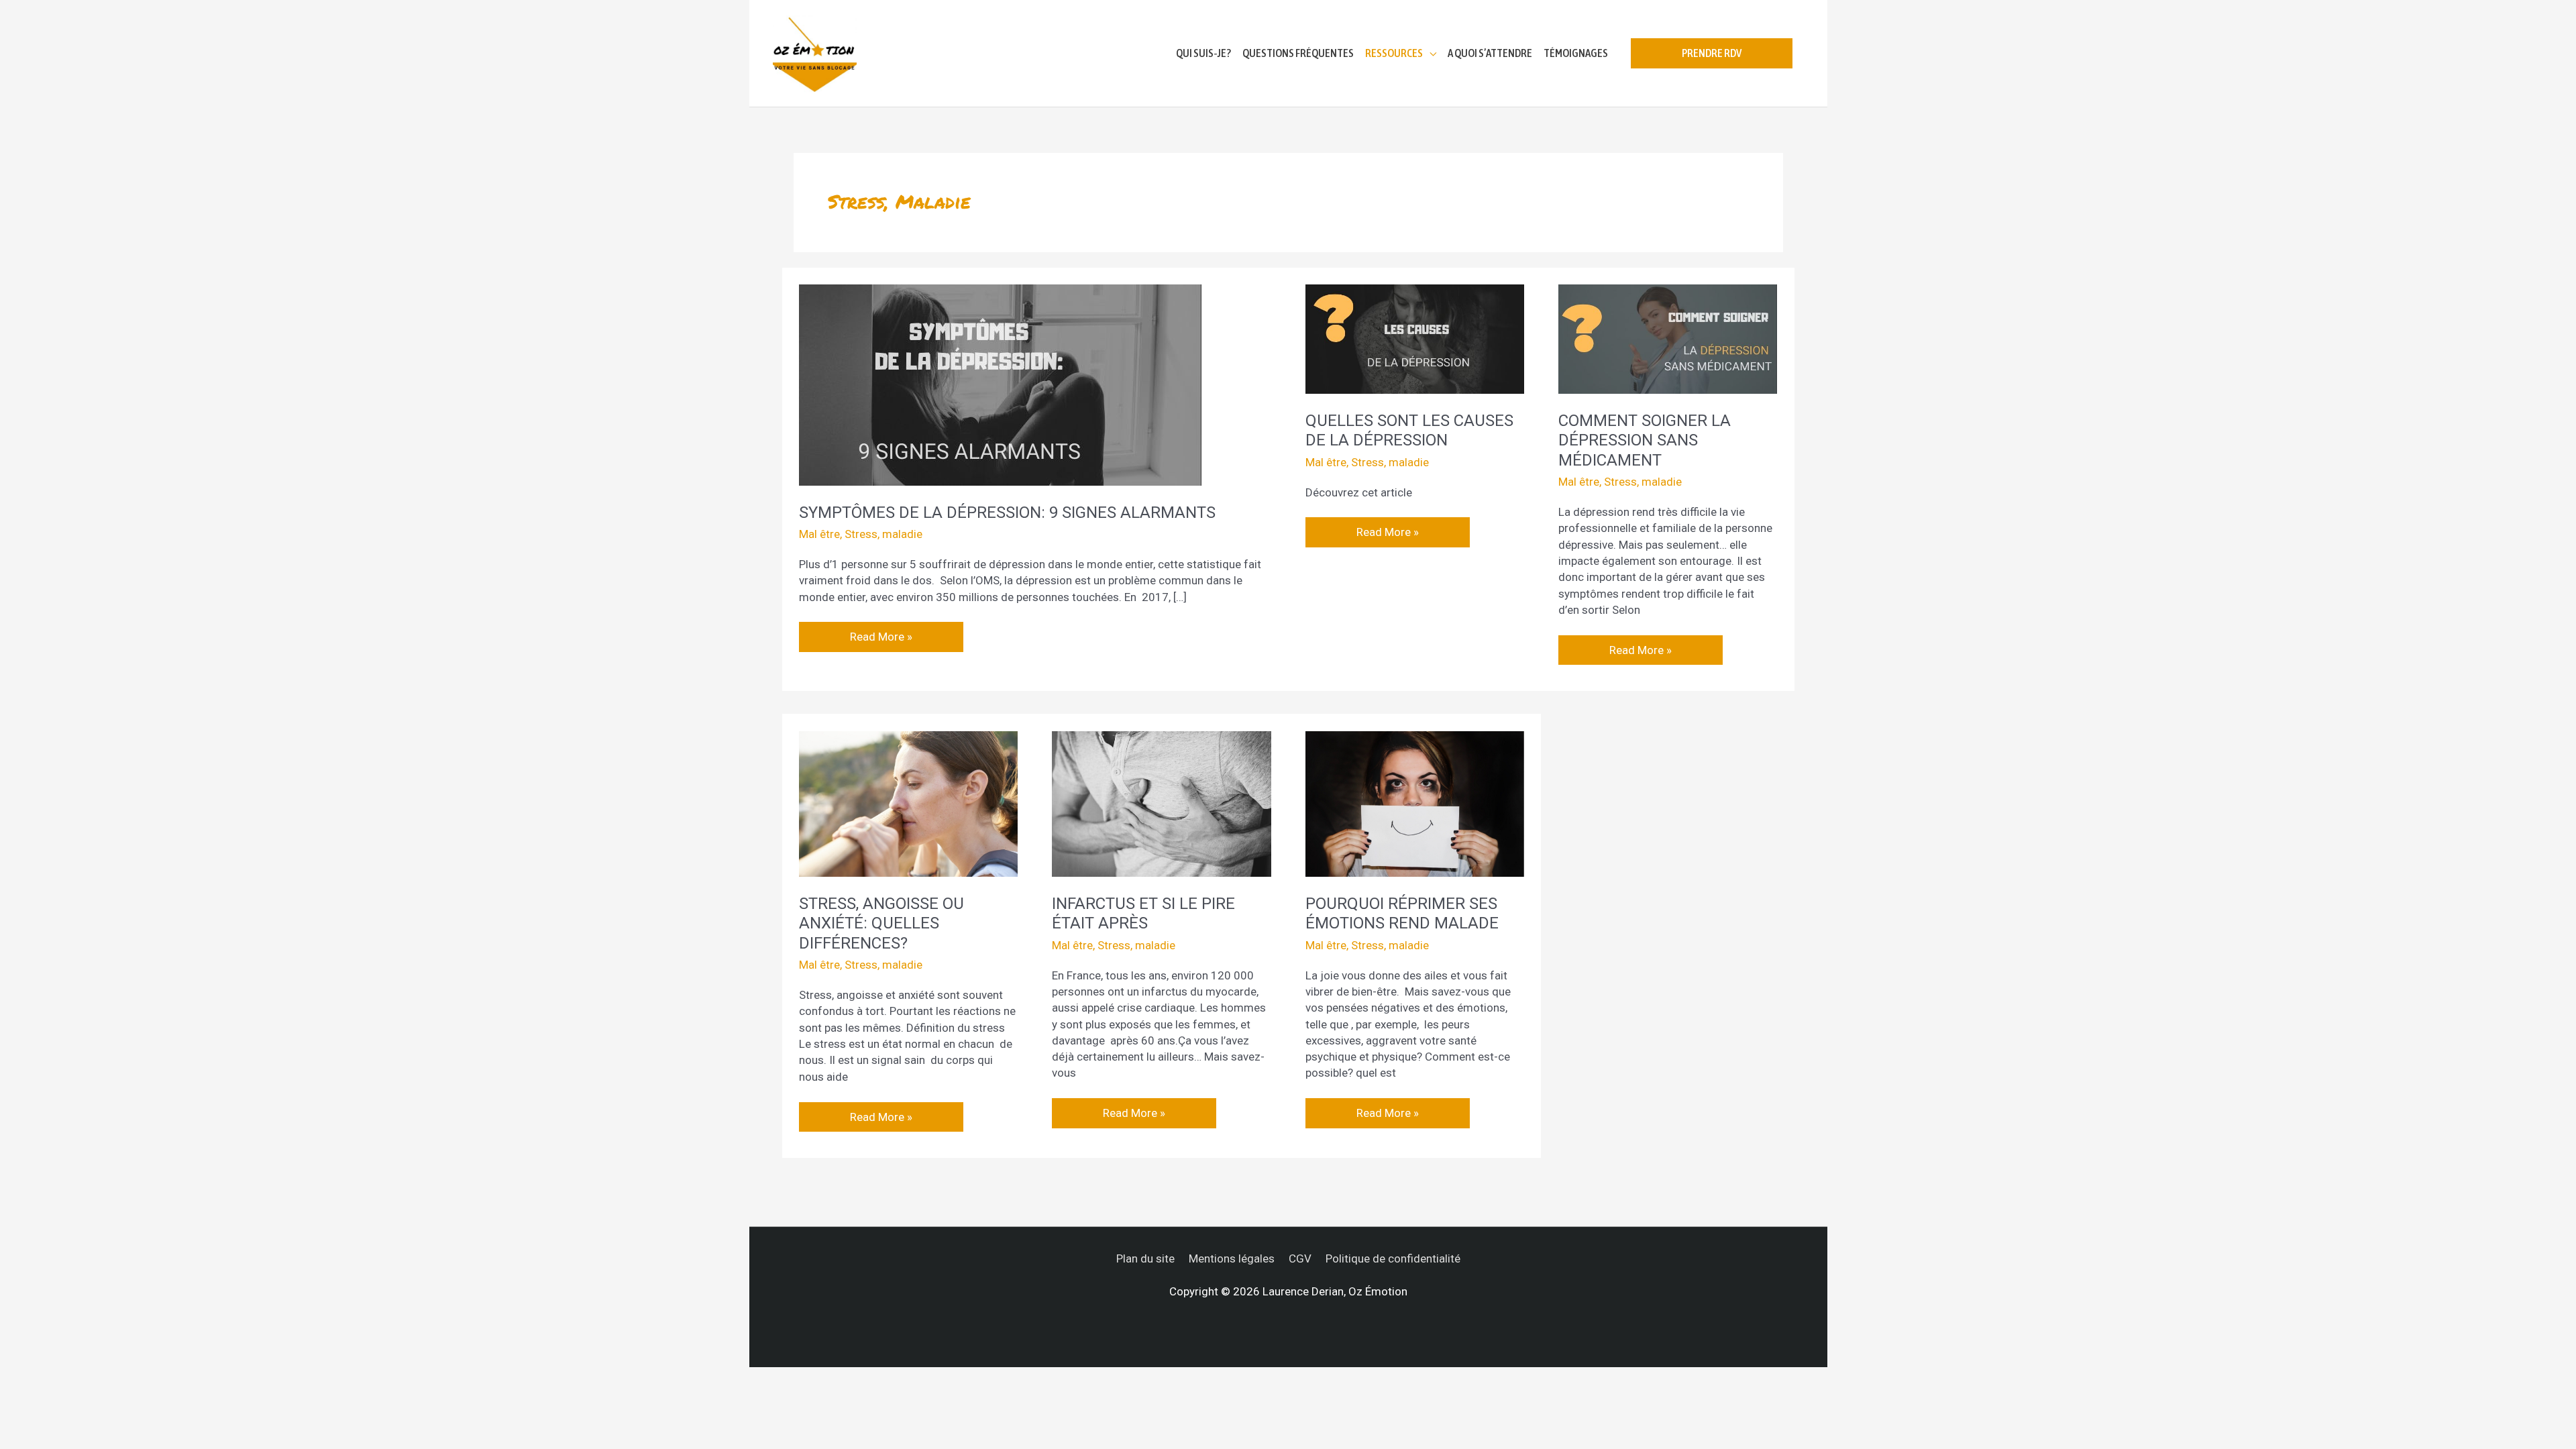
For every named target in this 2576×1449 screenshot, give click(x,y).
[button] (1712, 53)
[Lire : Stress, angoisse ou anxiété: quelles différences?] (908, 803)
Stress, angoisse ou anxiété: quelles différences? (881, 923)
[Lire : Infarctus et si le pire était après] (1161, 803)
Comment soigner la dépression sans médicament (1645, 440)
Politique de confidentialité (1393, 1258)
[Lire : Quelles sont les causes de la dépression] (1415, 338)
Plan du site (1145, 1258)
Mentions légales (1232, 1258)
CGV (1300, 1258)
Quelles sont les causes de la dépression (1409, 431)
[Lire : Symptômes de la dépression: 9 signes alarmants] (1000, 384)
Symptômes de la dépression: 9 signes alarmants (1007, 513)
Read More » (881, 633)
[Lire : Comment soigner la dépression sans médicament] (1668, 338)
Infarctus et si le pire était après (1143, 914)
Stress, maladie (883, 534)
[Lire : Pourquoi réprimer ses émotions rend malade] (1415, 803)
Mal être (819, 534)
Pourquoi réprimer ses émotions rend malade (1402, 914)
